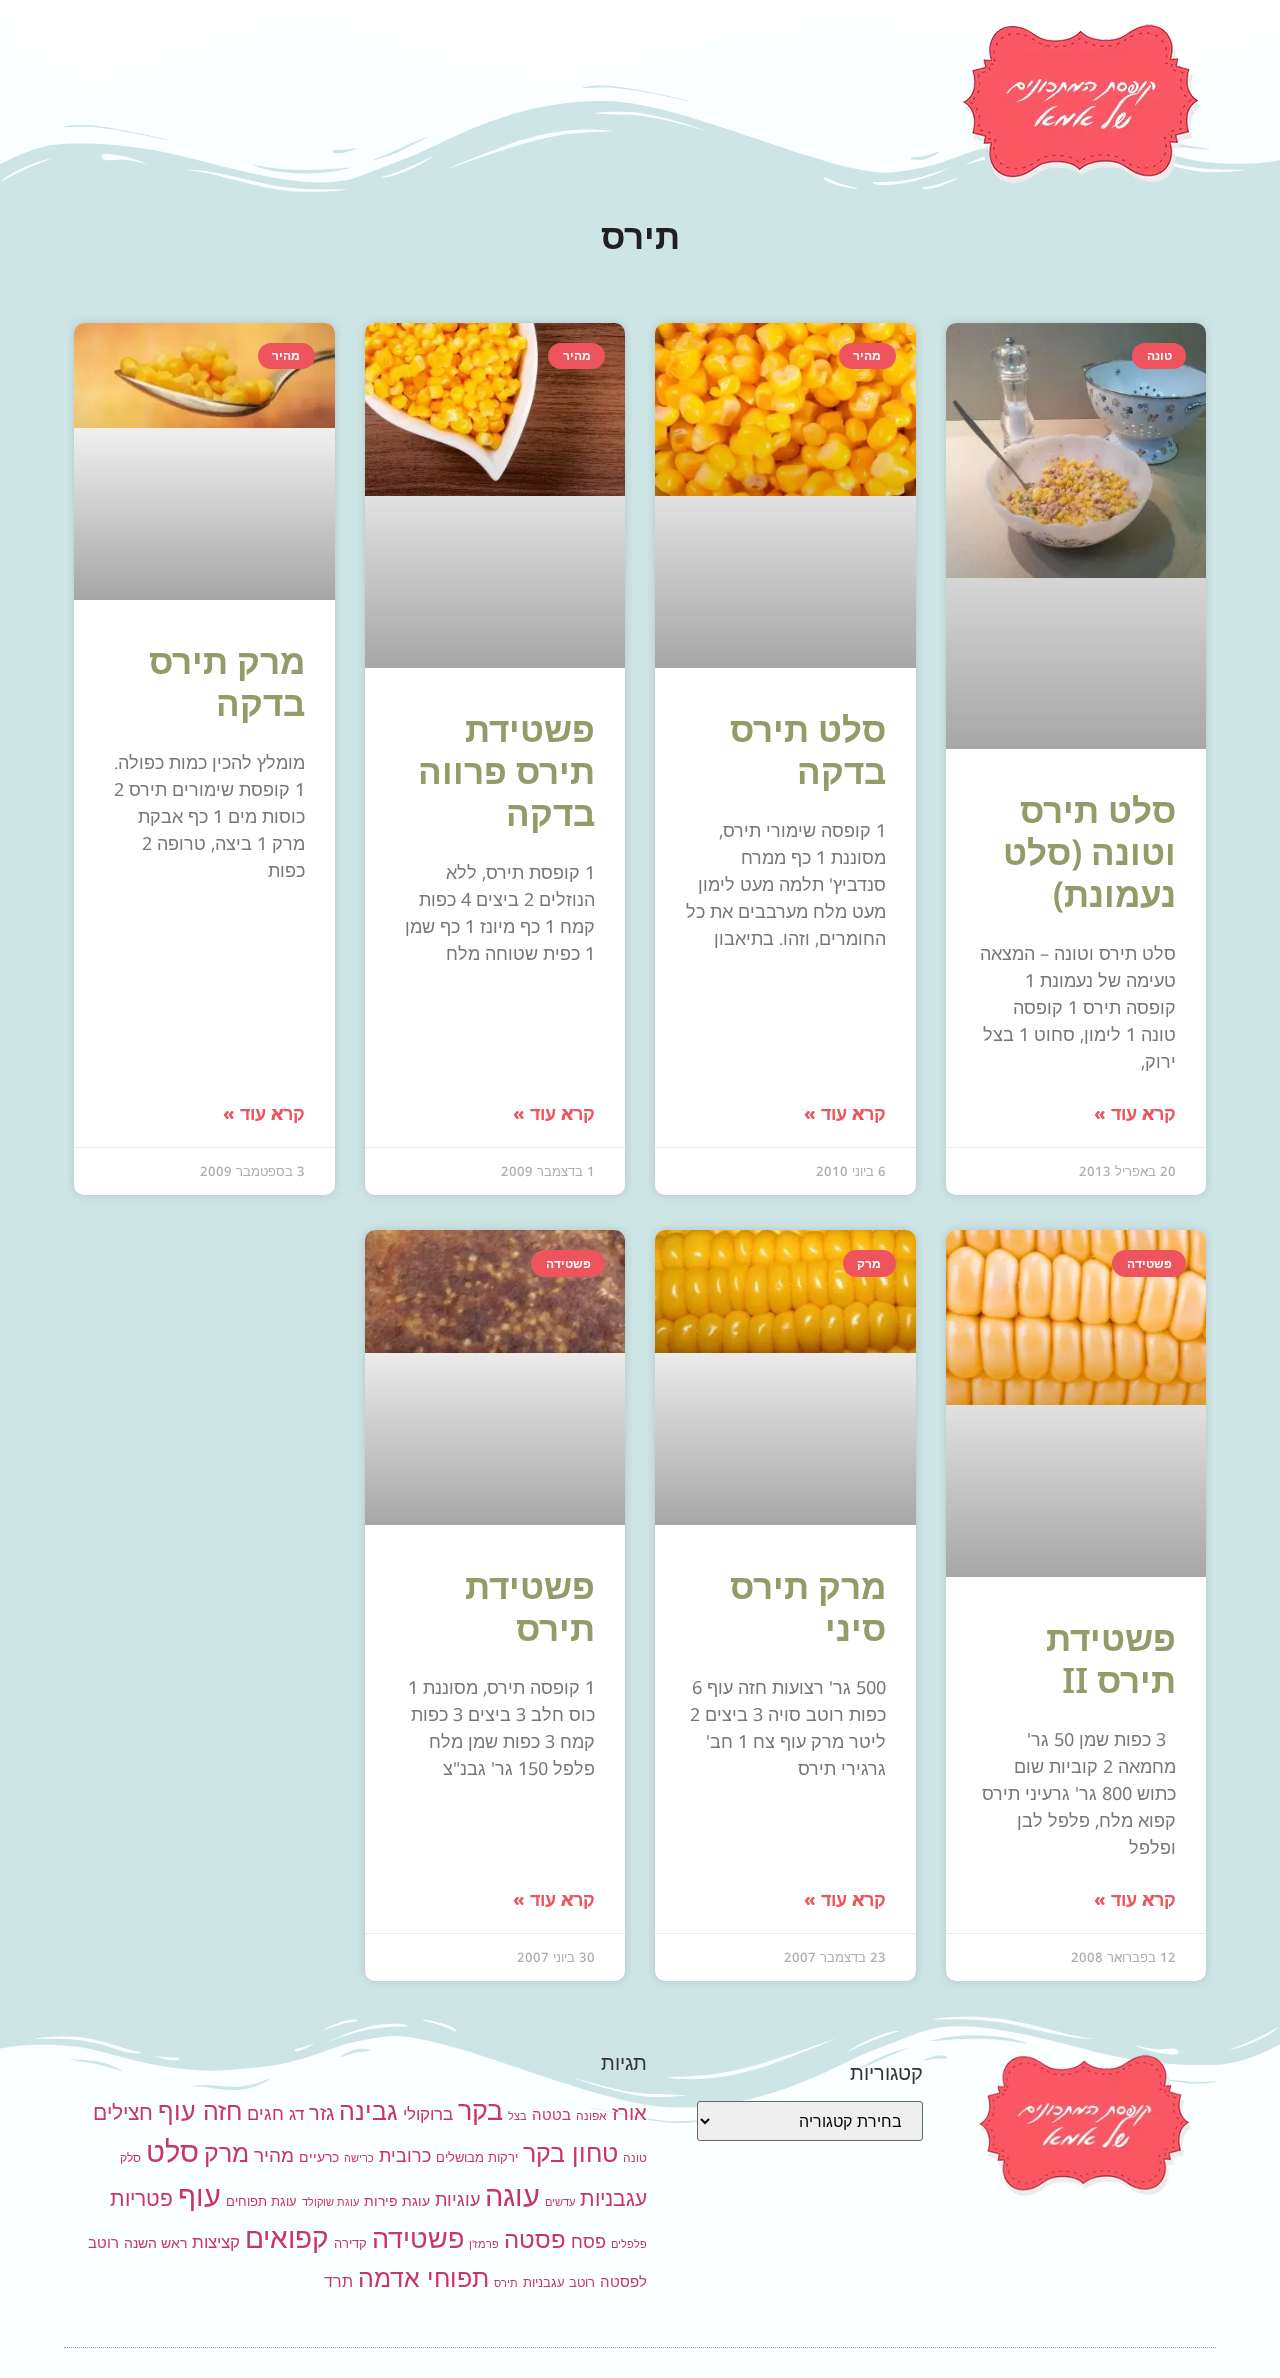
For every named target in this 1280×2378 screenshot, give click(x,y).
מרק (226, 2152)
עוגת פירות (397, 2200)
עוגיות (457, 2199)
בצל (517, 2116)
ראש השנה (155, 2242)
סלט (172, 2151)
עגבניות (613, 2198)
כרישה (359, 2158)
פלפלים (629, 2244)
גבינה (368, 2110)
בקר (480, 2110)
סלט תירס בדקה (808, 749)
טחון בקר (570, 2153)
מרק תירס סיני (808, 1606)
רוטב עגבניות (559, 2282)
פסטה (535, 2239)
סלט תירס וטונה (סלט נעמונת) (1089, 851)
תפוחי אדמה (423, 2278)
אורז (629, 2113)
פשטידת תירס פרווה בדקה (506, 770)
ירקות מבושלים (477, 2157)
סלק (130, 2157)
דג (296, 2114)
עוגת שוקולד (330, 2202)
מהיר (274, 2155)
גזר (321, 2113)
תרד (338, 2281)
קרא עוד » (1135, 1113)
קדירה (350, 2243)
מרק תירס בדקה (227, 681)
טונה (635, 2157)
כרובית (405, 2155)
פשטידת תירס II (1111, 1658)
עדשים (560, 2202)
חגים (265, 2113)
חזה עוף (200, 2111)
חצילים (123, 2112)
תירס (506, 2283)
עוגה (512, 2195)
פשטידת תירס (530, 1606)
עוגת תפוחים (261, 2201)
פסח (588, 2241)
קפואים (287, 2238)
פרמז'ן (484, 2244)
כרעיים (319, 2156)
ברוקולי (428, 2114)
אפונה (591, 2115)
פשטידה (418, 2238)
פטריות (141, 2198)
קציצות (216, 2242)
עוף (199, 2195)
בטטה (551, 2114)
